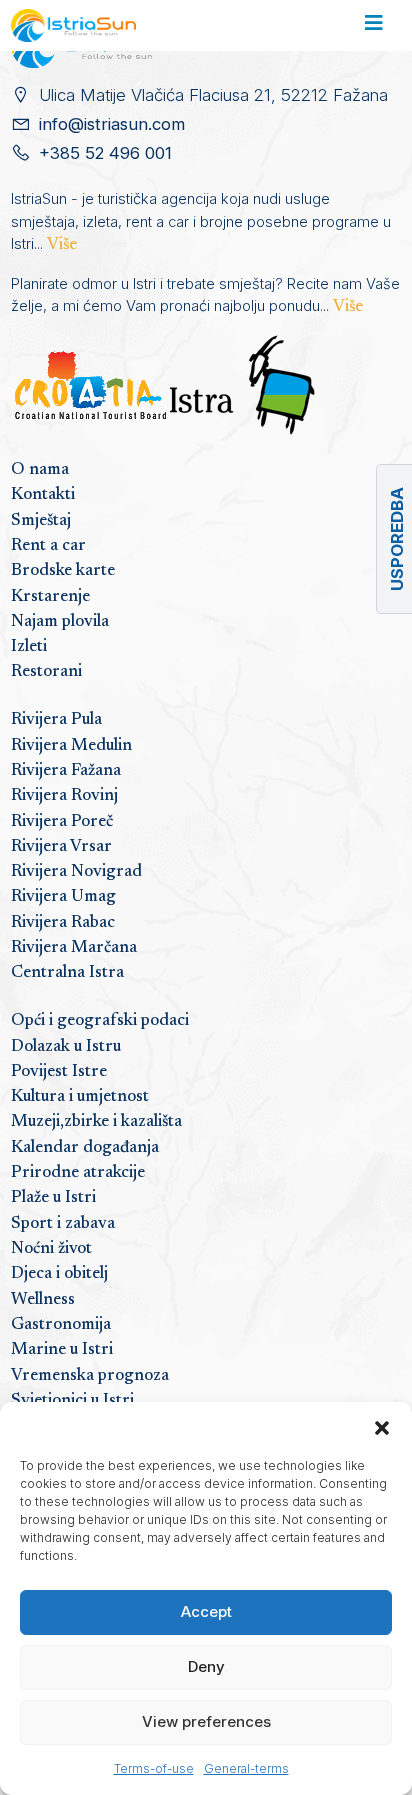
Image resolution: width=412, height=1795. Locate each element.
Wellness (43, 1300)
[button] (382, 1427)
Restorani (46, 672)
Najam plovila (60, 622)
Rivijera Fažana (66, 771)
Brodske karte (63, 571)
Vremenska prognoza (90, 1376)
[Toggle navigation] (373, 26)
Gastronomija (61, 1325)
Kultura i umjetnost (80, 1097)
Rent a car (48, 546)
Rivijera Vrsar (61, 847)
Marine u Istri (62, 1350)
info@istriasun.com (112, 124)
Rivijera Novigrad (76, 872)
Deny (206, 1666)
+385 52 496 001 (105, 153)
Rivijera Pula (56, 720)
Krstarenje (50, 597)
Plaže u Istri (53, 1198)
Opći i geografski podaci (100, 1021)
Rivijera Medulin (71, 746)
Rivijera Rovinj (64, 796)
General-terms (246, 1768)
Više (62, 245)
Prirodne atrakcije (78, 1173)
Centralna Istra (67, 973)
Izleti (29, 647)
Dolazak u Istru (66, 1047)
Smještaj (41, 521)
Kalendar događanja (85, 1148)
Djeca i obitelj (59, 1274)
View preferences (206, 1721)
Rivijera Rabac (63, 923)
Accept (206, 1611)
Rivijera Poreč (62, 822)
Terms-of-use (154, 1768)
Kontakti (43, 495)
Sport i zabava (63, 1224)
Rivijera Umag (63, 897)
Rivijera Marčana (74, 948)
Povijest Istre (59, 1072)
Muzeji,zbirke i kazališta (96, 1122)
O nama (40, 470)
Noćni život (51, 1249)
